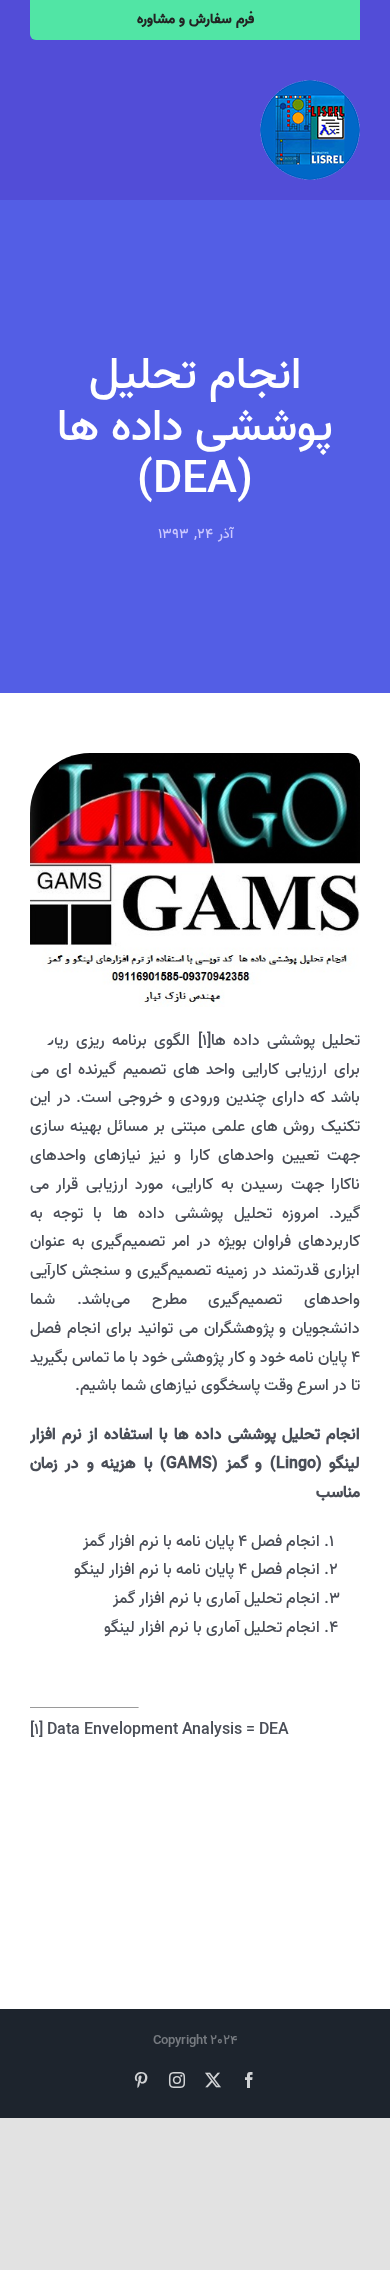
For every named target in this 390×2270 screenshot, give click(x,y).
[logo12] (310, 88)
